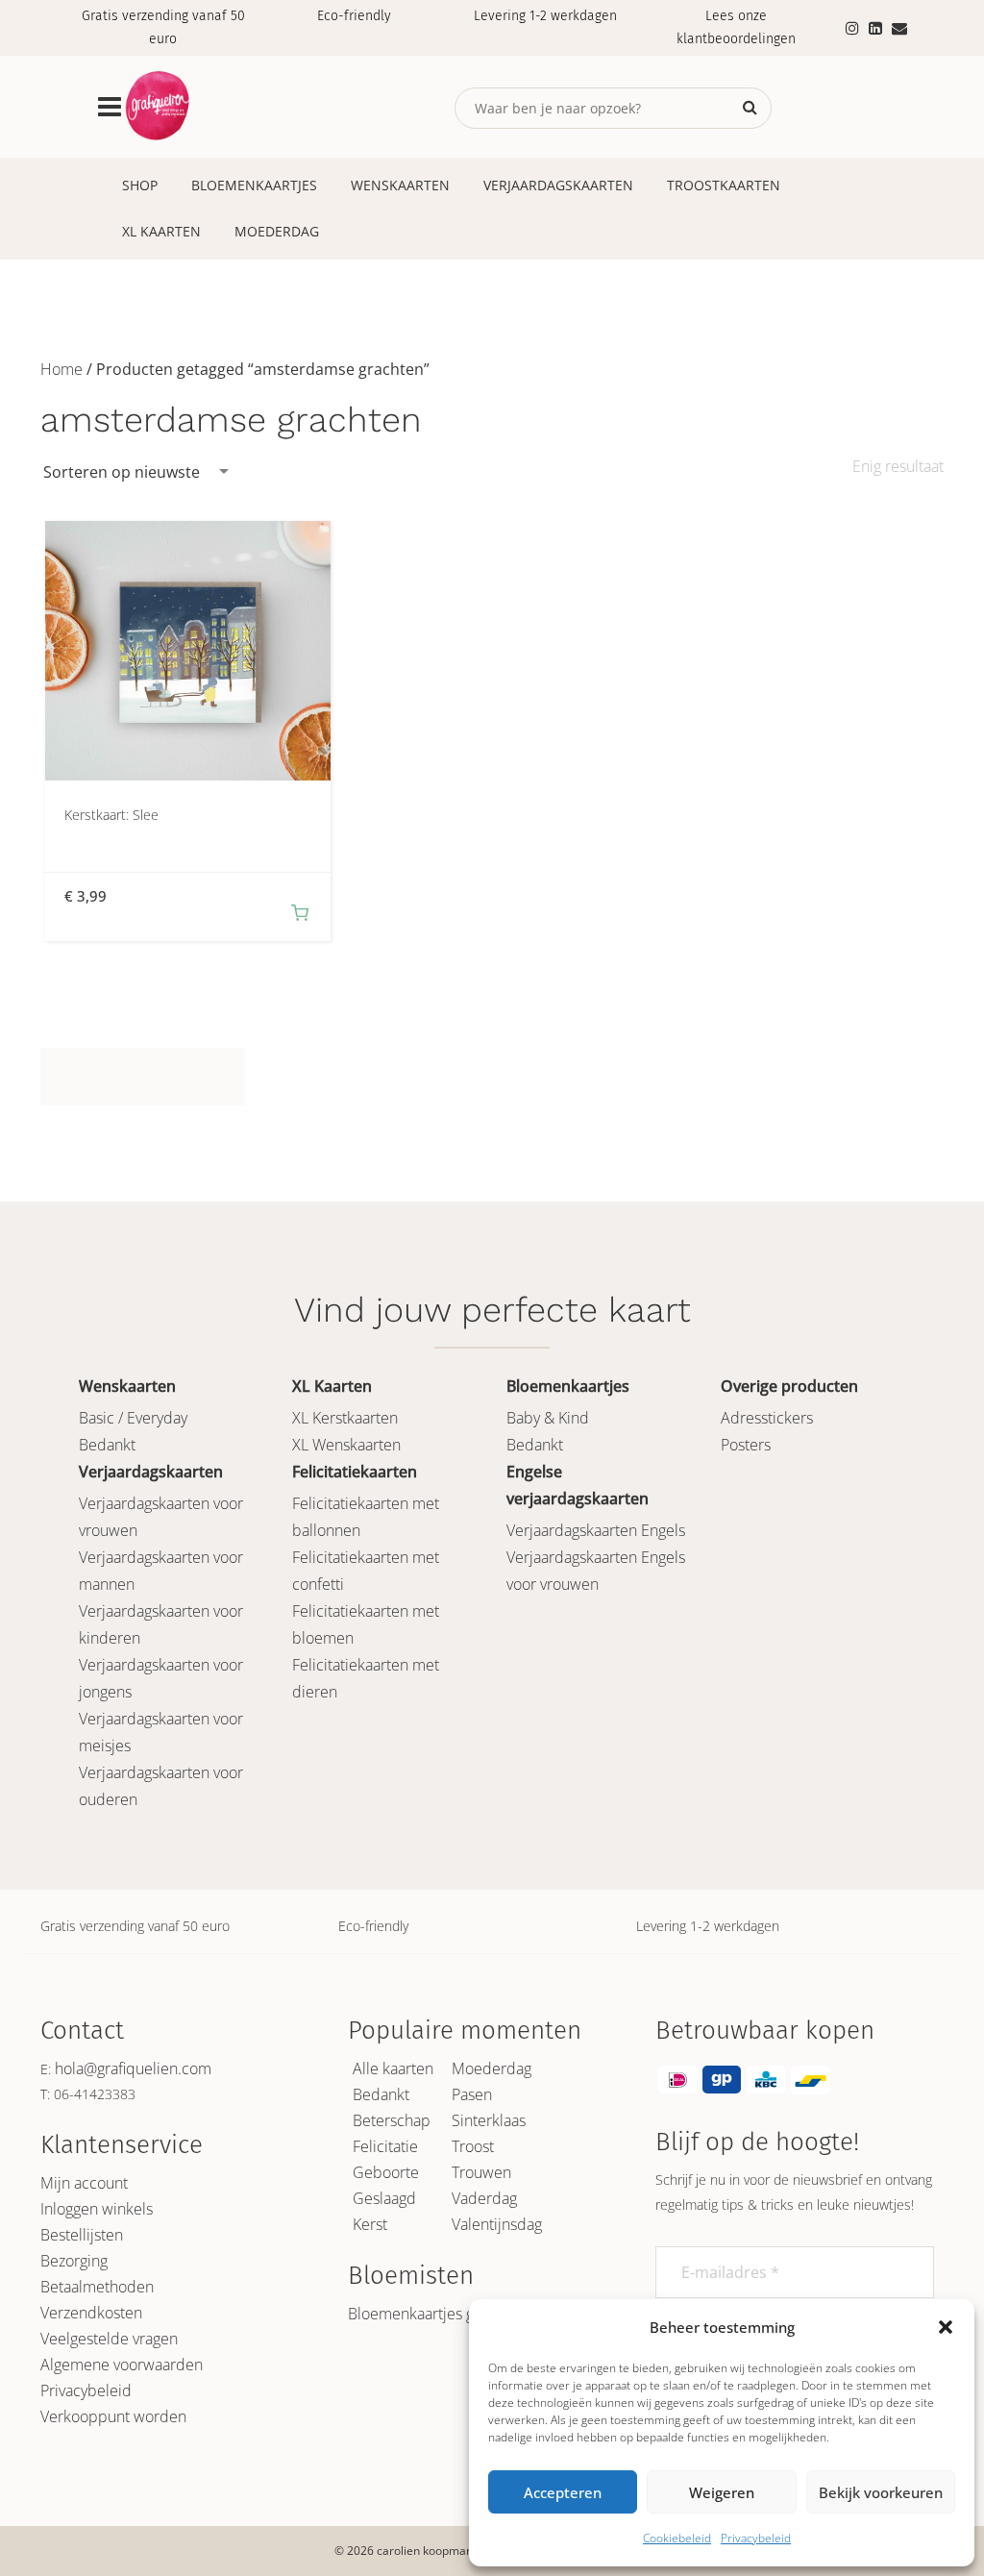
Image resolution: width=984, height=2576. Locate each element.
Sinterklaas (489, 2120)
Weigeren (722, 2492)
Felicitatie (385, 2146)
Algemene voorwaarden (122, 2365)
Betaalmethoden (97, 2287)
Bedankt (107, 1445)
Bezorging (74, 2261)
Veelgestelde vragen (109, 2339)
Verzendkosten (91, 2313)
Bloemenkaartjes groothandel (448, 2314)
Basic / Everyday (133, 1418)
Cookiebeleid (677, 2538)
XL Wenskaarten (346, 1445)
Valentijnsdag (497, 2224)
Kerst (370, 2224)
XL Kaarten (161, 231)
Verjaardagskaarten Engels (596, 1530)
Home (61, 369)
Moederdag (277, 231)
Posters (746, 1445)
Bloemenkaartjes (254, 185)
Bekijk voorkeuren (881, 2492)
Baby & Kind (548, 1418)
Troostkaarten (724, 185)
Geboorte (386, 2172)
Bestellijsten (82, 2235)
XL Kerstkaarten (345, 1418)
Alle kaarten (393, 2068)
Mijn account (84, 2183)
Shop (140, 185)
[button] (946, 2327)
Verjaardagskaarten (558, 185)
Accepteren (563, 2492)
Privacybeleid (756, 2538)
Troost (473, 2146)
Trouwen (481, 2172)
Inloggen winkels (97, 2209)
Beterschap (392, 2120)
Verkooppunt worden (113, 2416)
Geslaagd (384, 2198)
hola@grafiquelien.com (133, 2068)
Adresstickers (767, 1418)
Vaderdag (484, 2198)
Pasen (472, 2094)
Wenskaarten (400, 185)
